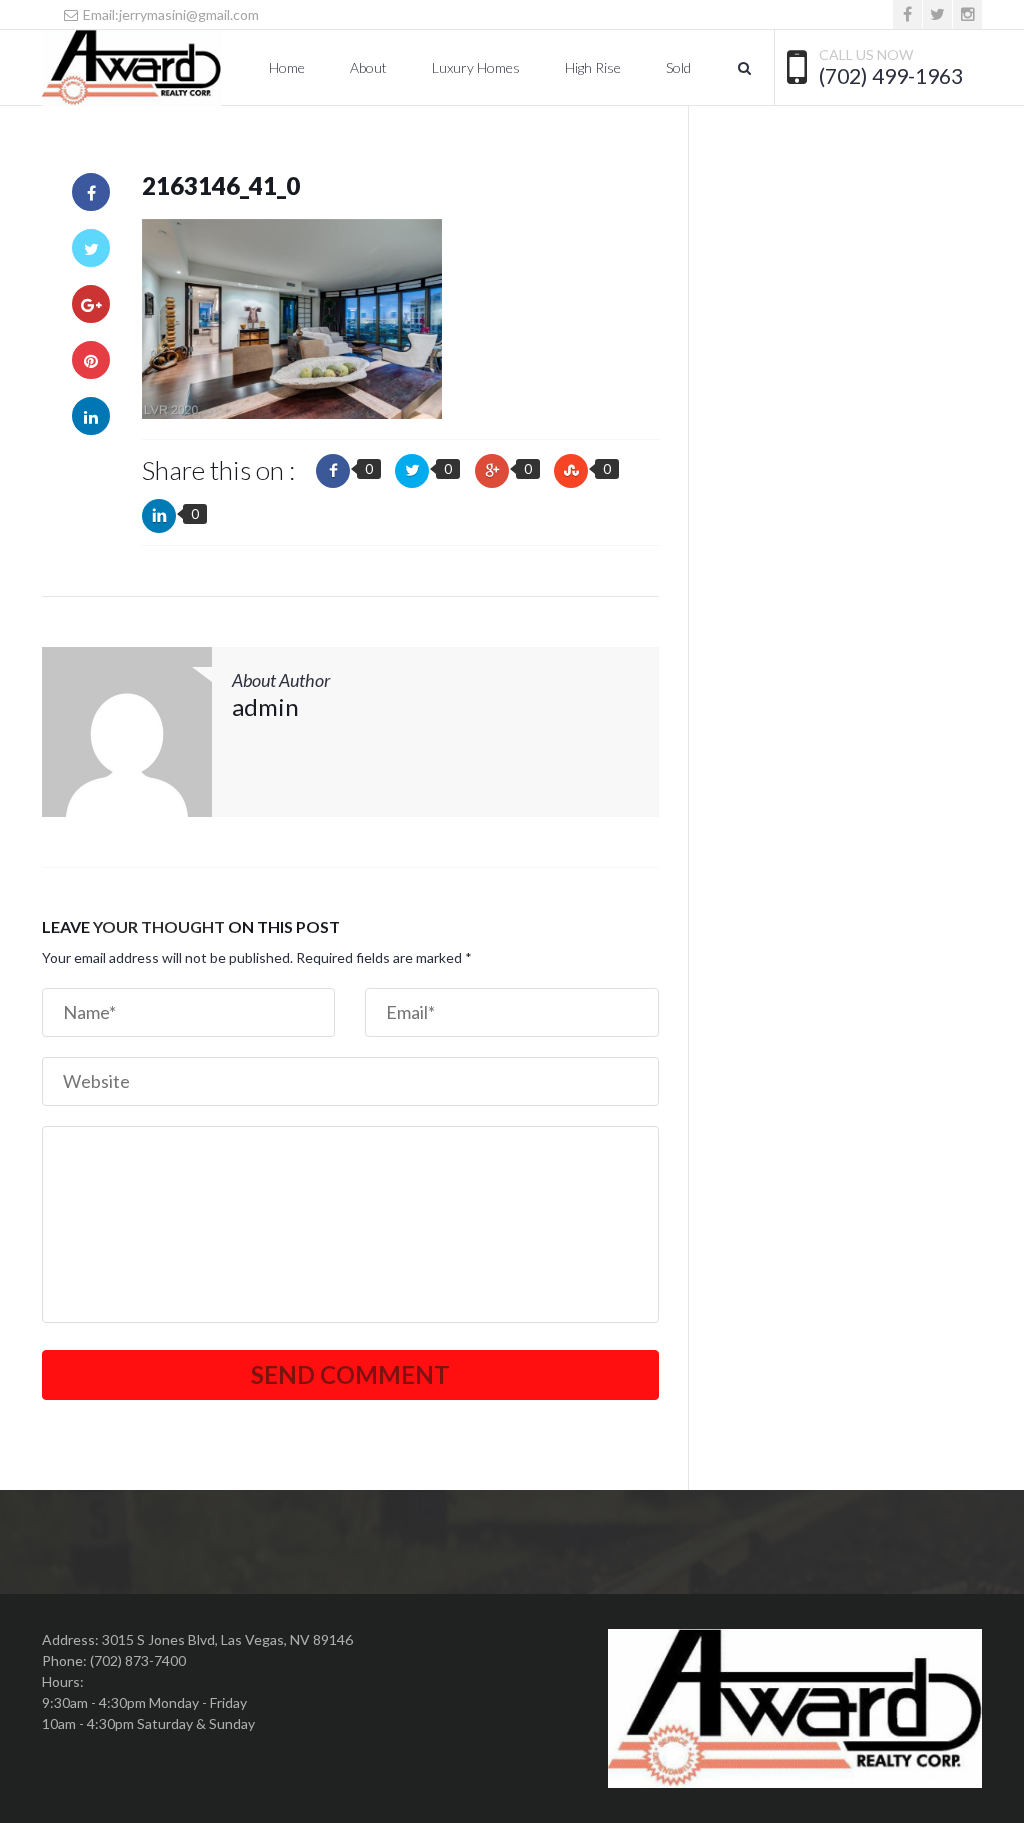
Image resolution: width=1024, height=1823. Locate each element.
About (368, 67)
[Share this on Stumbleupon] (571, 471)
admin (265, 706)
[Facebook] (907, 14)
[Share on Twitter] (91, 248)
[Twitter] (937, 14)
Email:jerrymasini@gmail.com (169, 14)
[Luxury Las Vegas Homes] (131, 68)
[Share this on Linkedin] (159, 516)
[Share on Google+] (91, 304)
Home (287, 67)
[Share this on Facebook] (333, 471)
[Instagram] (967, 14)
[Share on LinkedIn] (91, 416)
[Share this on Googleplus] (492, 471)
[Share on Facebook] (91, 192)
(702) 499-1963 (891, 76)
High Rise (593, 67)
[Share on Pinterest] (91, 360)
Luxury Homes (476, 67)
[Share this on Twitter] (412, 471)
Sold (678, 67)
